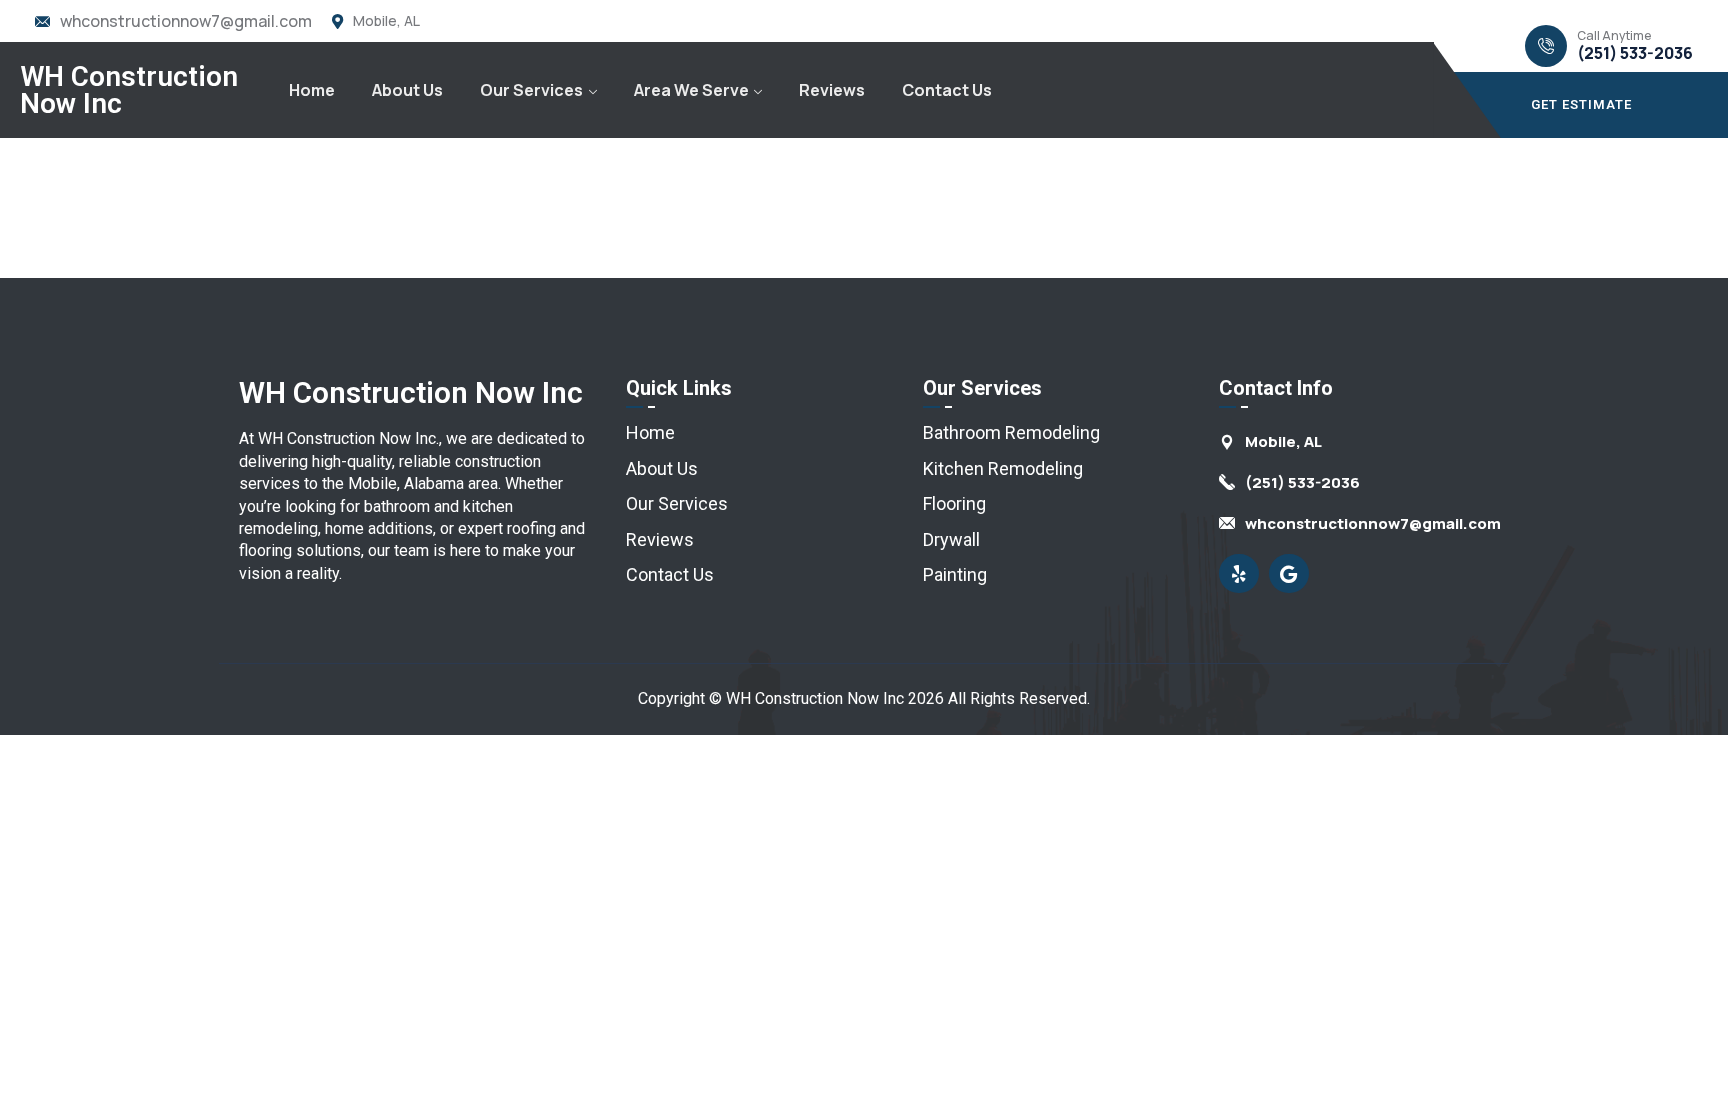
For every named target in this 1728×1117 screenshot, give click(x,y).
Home (312, 90)
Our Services (531, 90)
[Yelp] (1239, 574)
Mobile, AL (386, 20)
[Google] (1289, 574)
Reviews (832, 90)
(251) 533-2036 (1635, 53)
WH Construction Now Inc (129, 90)
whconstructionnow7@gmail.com (186, 21)
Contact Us (947, 90)
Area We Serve (691, 90)
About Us (407, 90)
